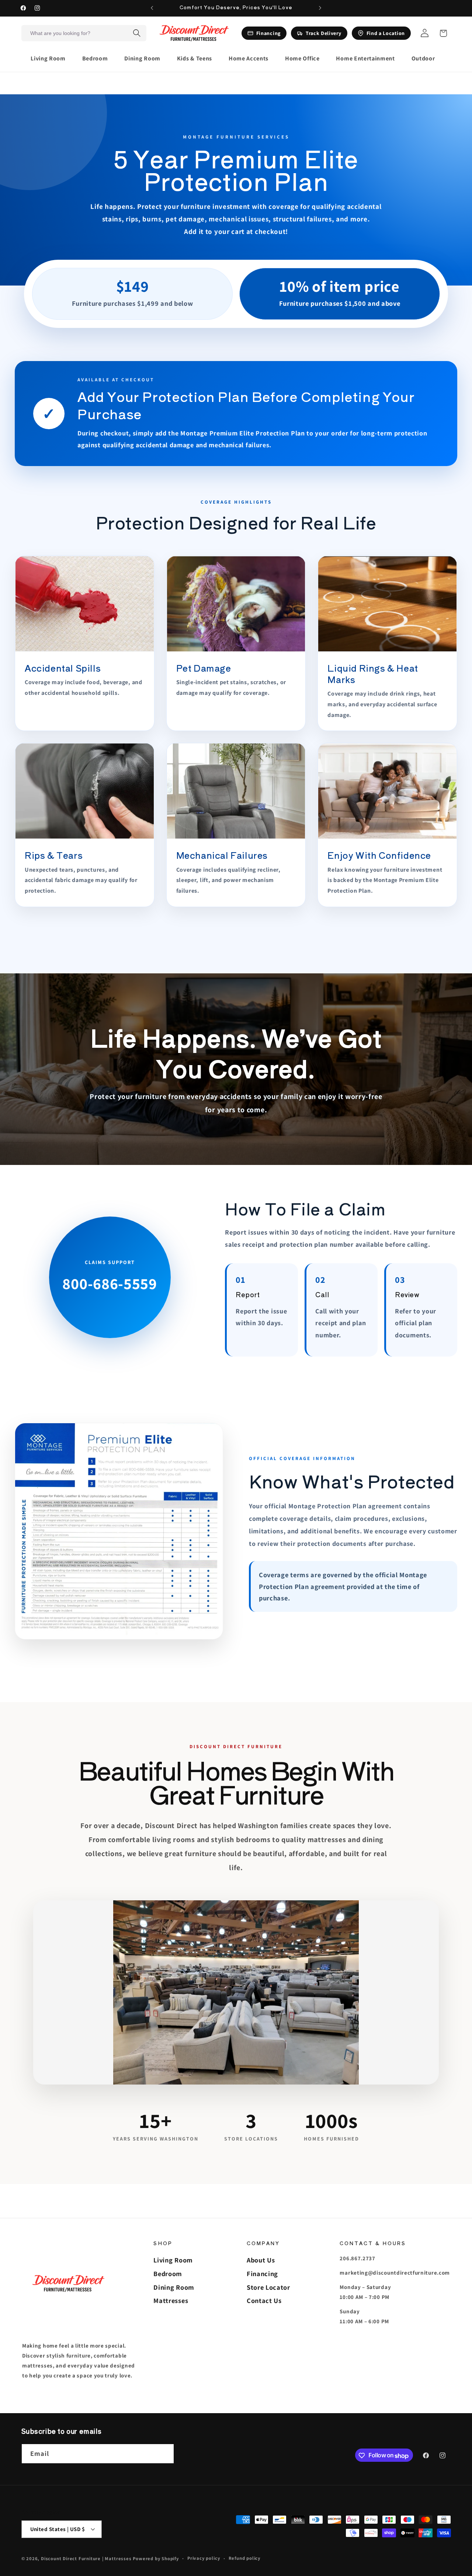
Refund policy (244, 2558)
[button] (51, 59)
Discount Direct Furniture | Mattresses (87, 2559)
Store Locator (268, 2287)
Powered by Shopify (156, 2559)
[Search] (137, 33)
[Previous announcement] (152, 8)
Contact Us (264, 2300)
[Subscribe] (164, 2454)
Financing (262, 2274)
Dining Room (174, 2287)
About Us (261, 2260)
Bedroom (168, 2274)
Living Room (173, 2260)
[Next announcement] (320, 8)
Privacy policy (204, 2558)
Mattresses (171, 2300)
